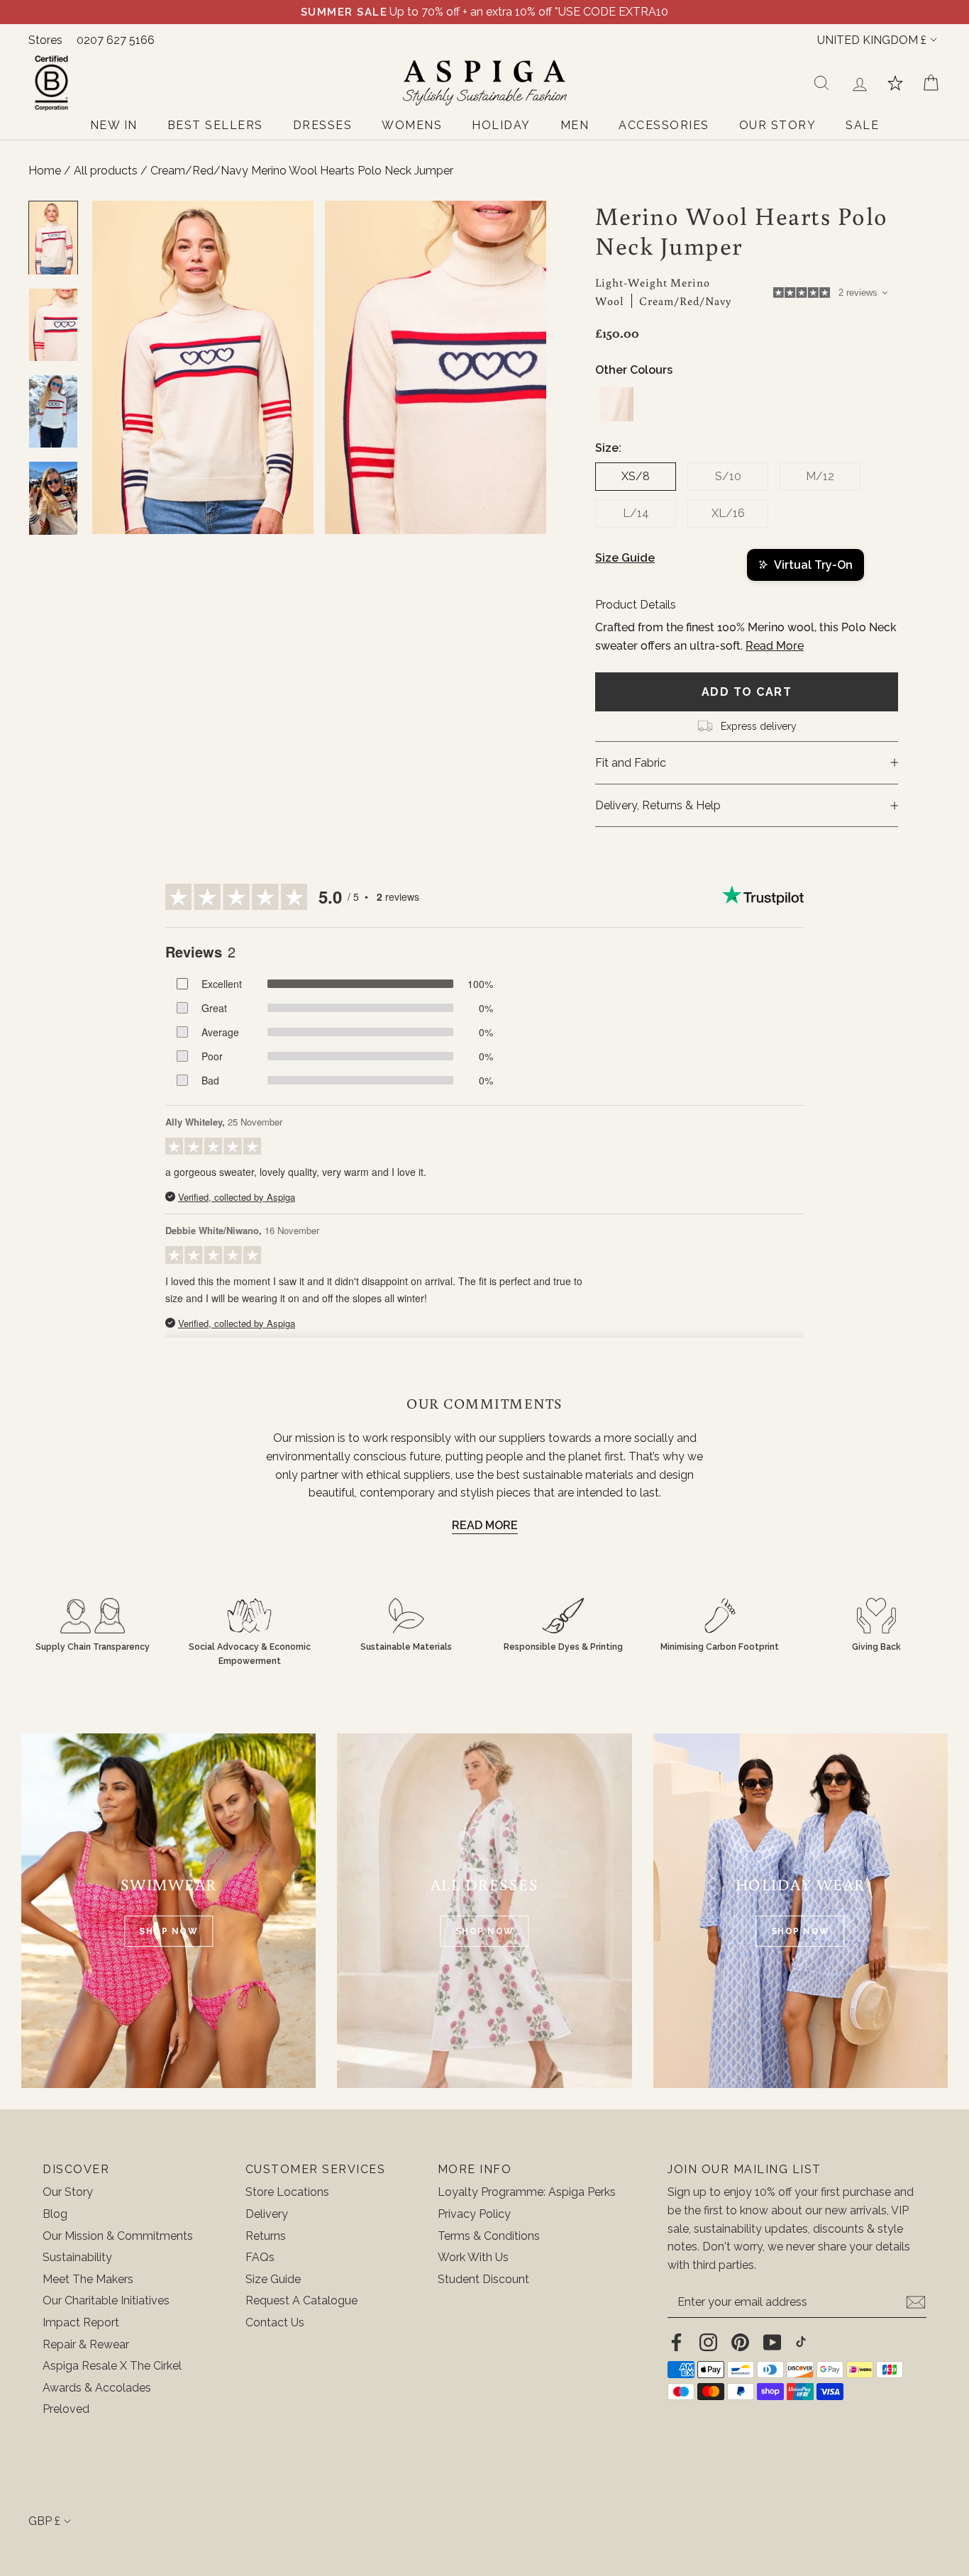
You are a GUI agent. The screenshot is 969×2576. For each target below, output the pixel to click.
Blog (55, 2214)
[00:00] (325, 368)
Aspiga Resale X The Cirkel (112, 2366)
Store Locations (287, 2192)
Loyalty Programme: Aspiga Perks (527, 2192)
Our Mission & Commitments (118, 2236)
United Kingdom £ (872, 40)
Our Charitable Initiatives (106, 2300)
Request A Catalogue (301, 2300)
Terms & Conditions (489, 2236)
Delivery (267, 2214)
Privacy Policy (474, 2214)
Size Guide (625, 558)
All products (107, 171)
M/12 (820, 476)
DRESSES (323, 125)
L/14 (636, 513)
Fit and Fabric (631, 763)
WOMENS (412, 125)
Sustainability (77, 2257)
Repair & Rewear (86, 2344)
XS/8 (636, 476)
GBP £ (44, 2521)
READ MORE (485, 1525)
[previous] (116, 368)
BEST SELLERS (215, 125)
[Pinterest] (740, 2341)
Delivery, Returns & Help (658, 805)
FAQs (260, 2257)
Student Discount (483, 2279)
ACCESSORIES (664, 125)
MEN (575, 125)
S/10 (728, 476)
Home (45, 171)
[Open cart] (931, 83)
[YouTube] (772, 2341)
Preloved (66, 2409)
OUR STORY (778, 125)
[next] (522, 368)
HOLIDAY (501, 125)
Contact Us (275, 2322)
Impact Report (81, 2322)
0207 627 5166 (116, 40)
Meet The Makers (88, 2279)
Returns (266, 2236)
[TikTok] (801, 2341)
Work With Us (473, 2257)
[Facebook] (676, 2341)
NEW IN (114, 125)
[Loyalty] (895, 83)
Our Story (68, 2192)
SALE (862, 125)
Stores (45, 40)
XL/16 (728, 513)
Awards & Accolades (97, 2388)
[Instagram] (708, 2341)
